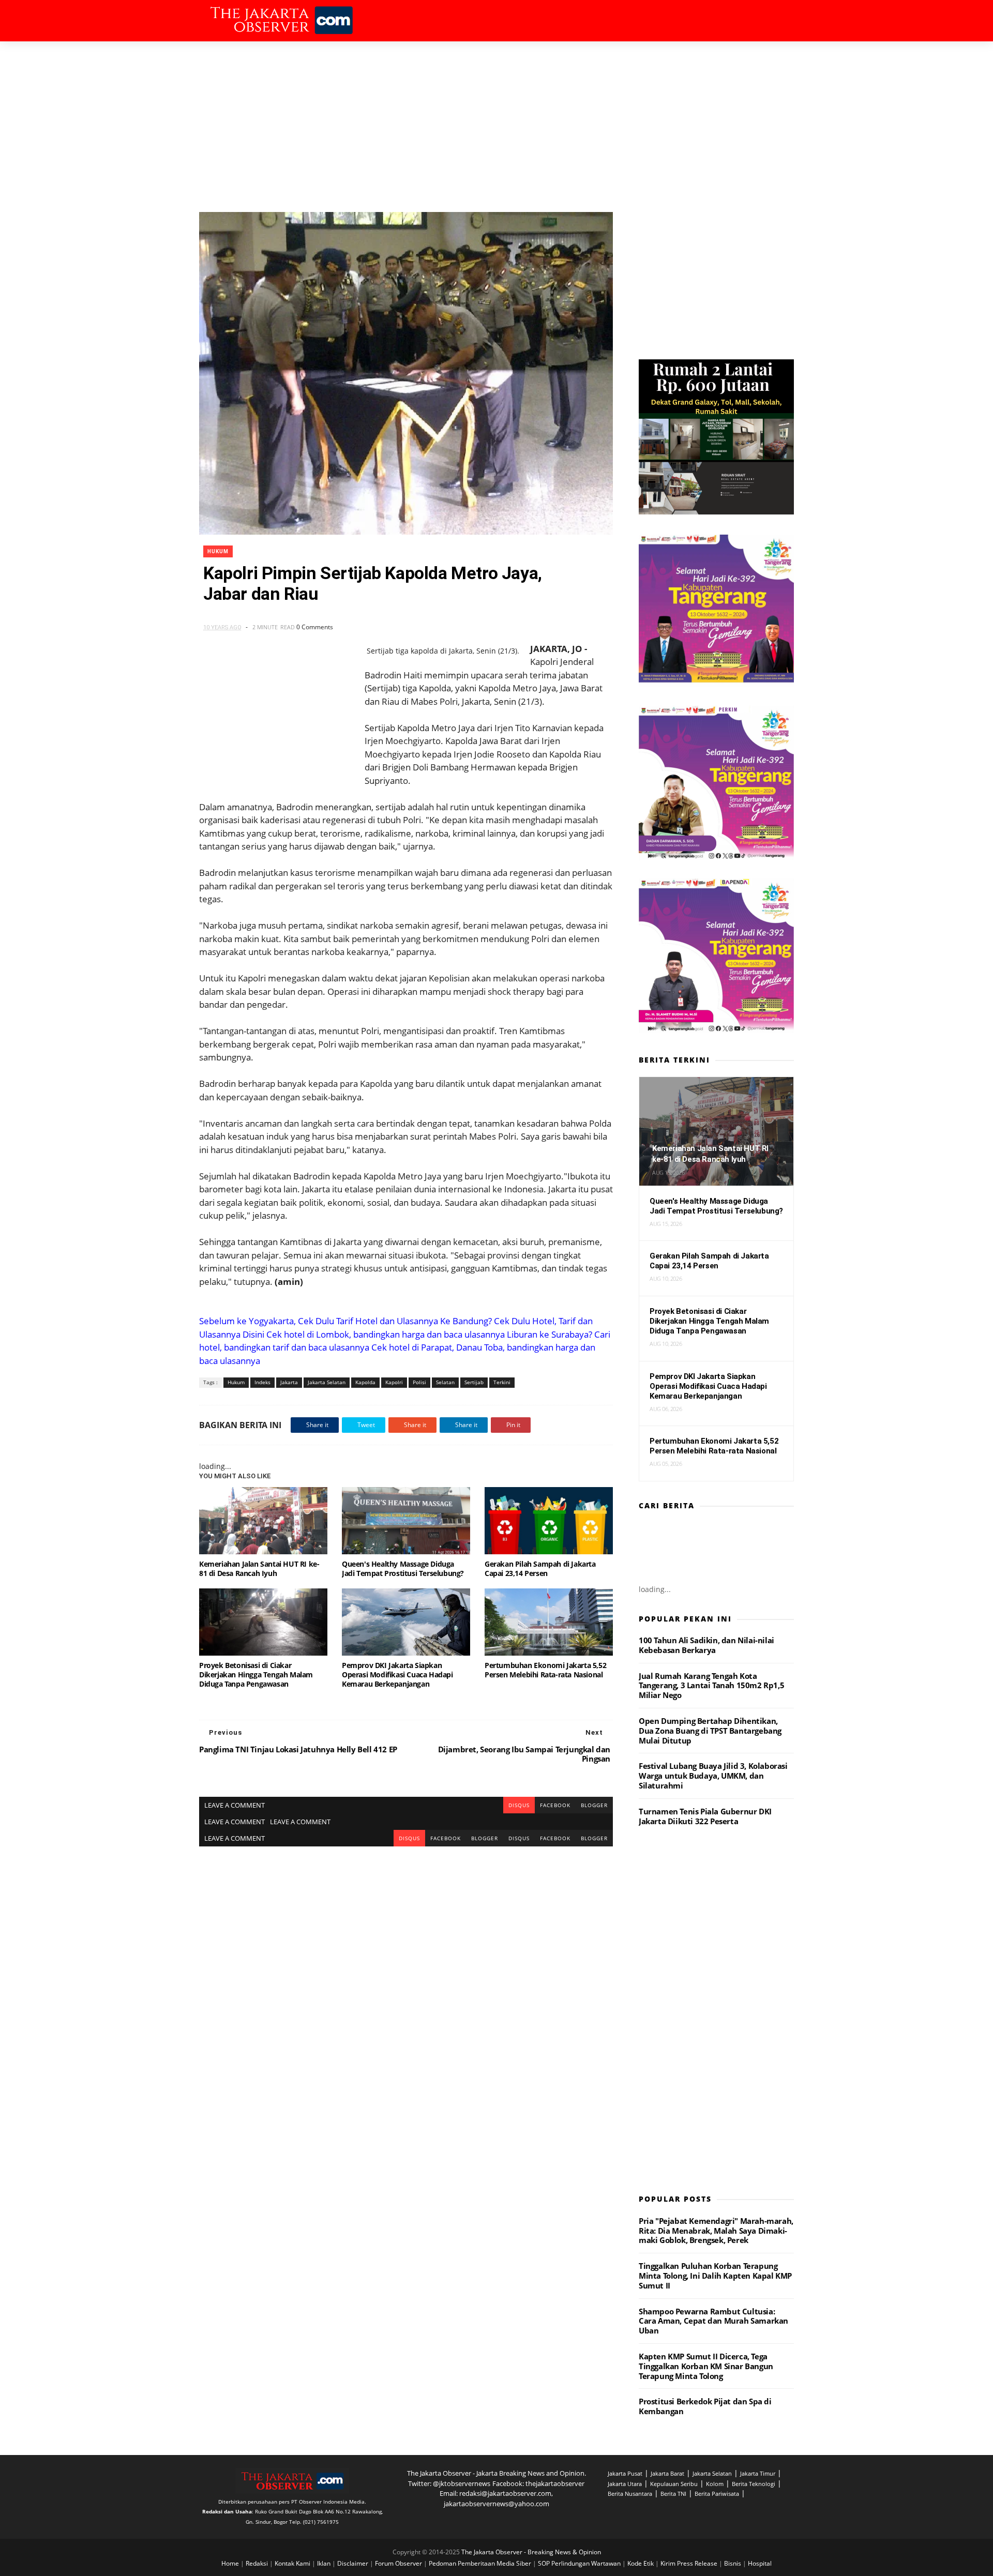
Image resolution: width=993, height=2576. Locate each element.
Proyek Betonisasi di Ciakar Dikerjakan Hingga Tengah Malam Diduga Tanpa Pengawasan (256, 1675)
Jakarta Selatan (327, 1382)
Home (231, 2563)
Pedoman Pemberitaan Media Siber (481, 2563)
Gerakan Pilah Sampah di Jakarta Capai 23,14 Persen (540, 1569)
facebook (555, 1805)
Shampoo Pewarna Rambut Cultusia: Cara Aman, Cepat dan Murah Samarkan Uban (713, 2321)
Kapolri (394, 1382)
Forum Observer (399, 2563)
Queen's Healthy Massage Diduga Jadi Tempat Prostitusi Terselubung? (403, 1569)
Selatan (445, 1382)
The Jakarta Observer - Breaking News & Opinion (531, 2552)
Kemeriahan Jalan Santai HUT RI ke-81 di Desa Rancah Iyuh (259, 1569)
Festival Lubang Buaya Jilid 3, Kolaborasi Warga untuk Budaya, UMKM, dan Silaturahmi (713, 1776)
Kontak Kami (293, 2563)
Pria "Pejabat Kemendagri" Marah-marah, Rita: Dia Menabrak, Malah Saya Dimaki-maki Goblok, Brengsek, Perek (716, 2231)
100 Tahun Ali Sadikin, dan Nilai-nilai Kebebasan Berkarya (706, 1645)
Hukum (218, 551)
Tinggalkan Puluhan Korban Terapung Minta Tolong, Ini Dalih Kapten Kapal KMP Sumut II (715, 2276)
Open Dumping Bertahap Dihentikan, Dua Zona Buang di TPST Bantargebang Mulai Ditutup (710, 1731)
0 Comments (315, 627)
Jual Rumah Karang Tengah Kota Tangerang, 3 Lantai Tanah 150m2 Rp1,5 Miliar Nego (711, 1686)
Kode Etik (641, 2563)
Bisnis (733, 2563)
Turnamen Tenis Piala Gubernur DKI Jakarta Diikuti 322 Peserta (705, 1816)
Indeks (262, 1382)
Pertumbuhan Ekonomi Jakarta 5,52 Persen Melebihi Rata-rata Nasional (545, 1670)
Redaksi (258, 2563)
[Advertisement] (496, 119)
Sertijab (474, 1382)
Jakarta (289, 1382)
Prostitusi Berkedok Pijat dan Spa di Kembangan (705, 2406)
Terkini (502, 1382)
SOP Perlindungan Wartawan (580, 2563)
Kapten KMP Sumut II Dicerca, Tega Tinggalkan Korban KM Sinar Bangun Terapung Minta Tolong (706, 2366)
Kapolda (365, 1382)
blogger (594, 1805)
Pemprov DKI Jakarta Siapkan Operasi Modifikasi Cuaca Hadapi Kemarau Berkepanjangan (397, 1675)
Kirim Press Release (690, 2563)
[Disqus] (406, 1976)
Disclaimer (353, 2563)
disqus (519, 1805)
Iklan (325, 2563)
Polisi (419, 1382)
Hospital (760, 2563)
